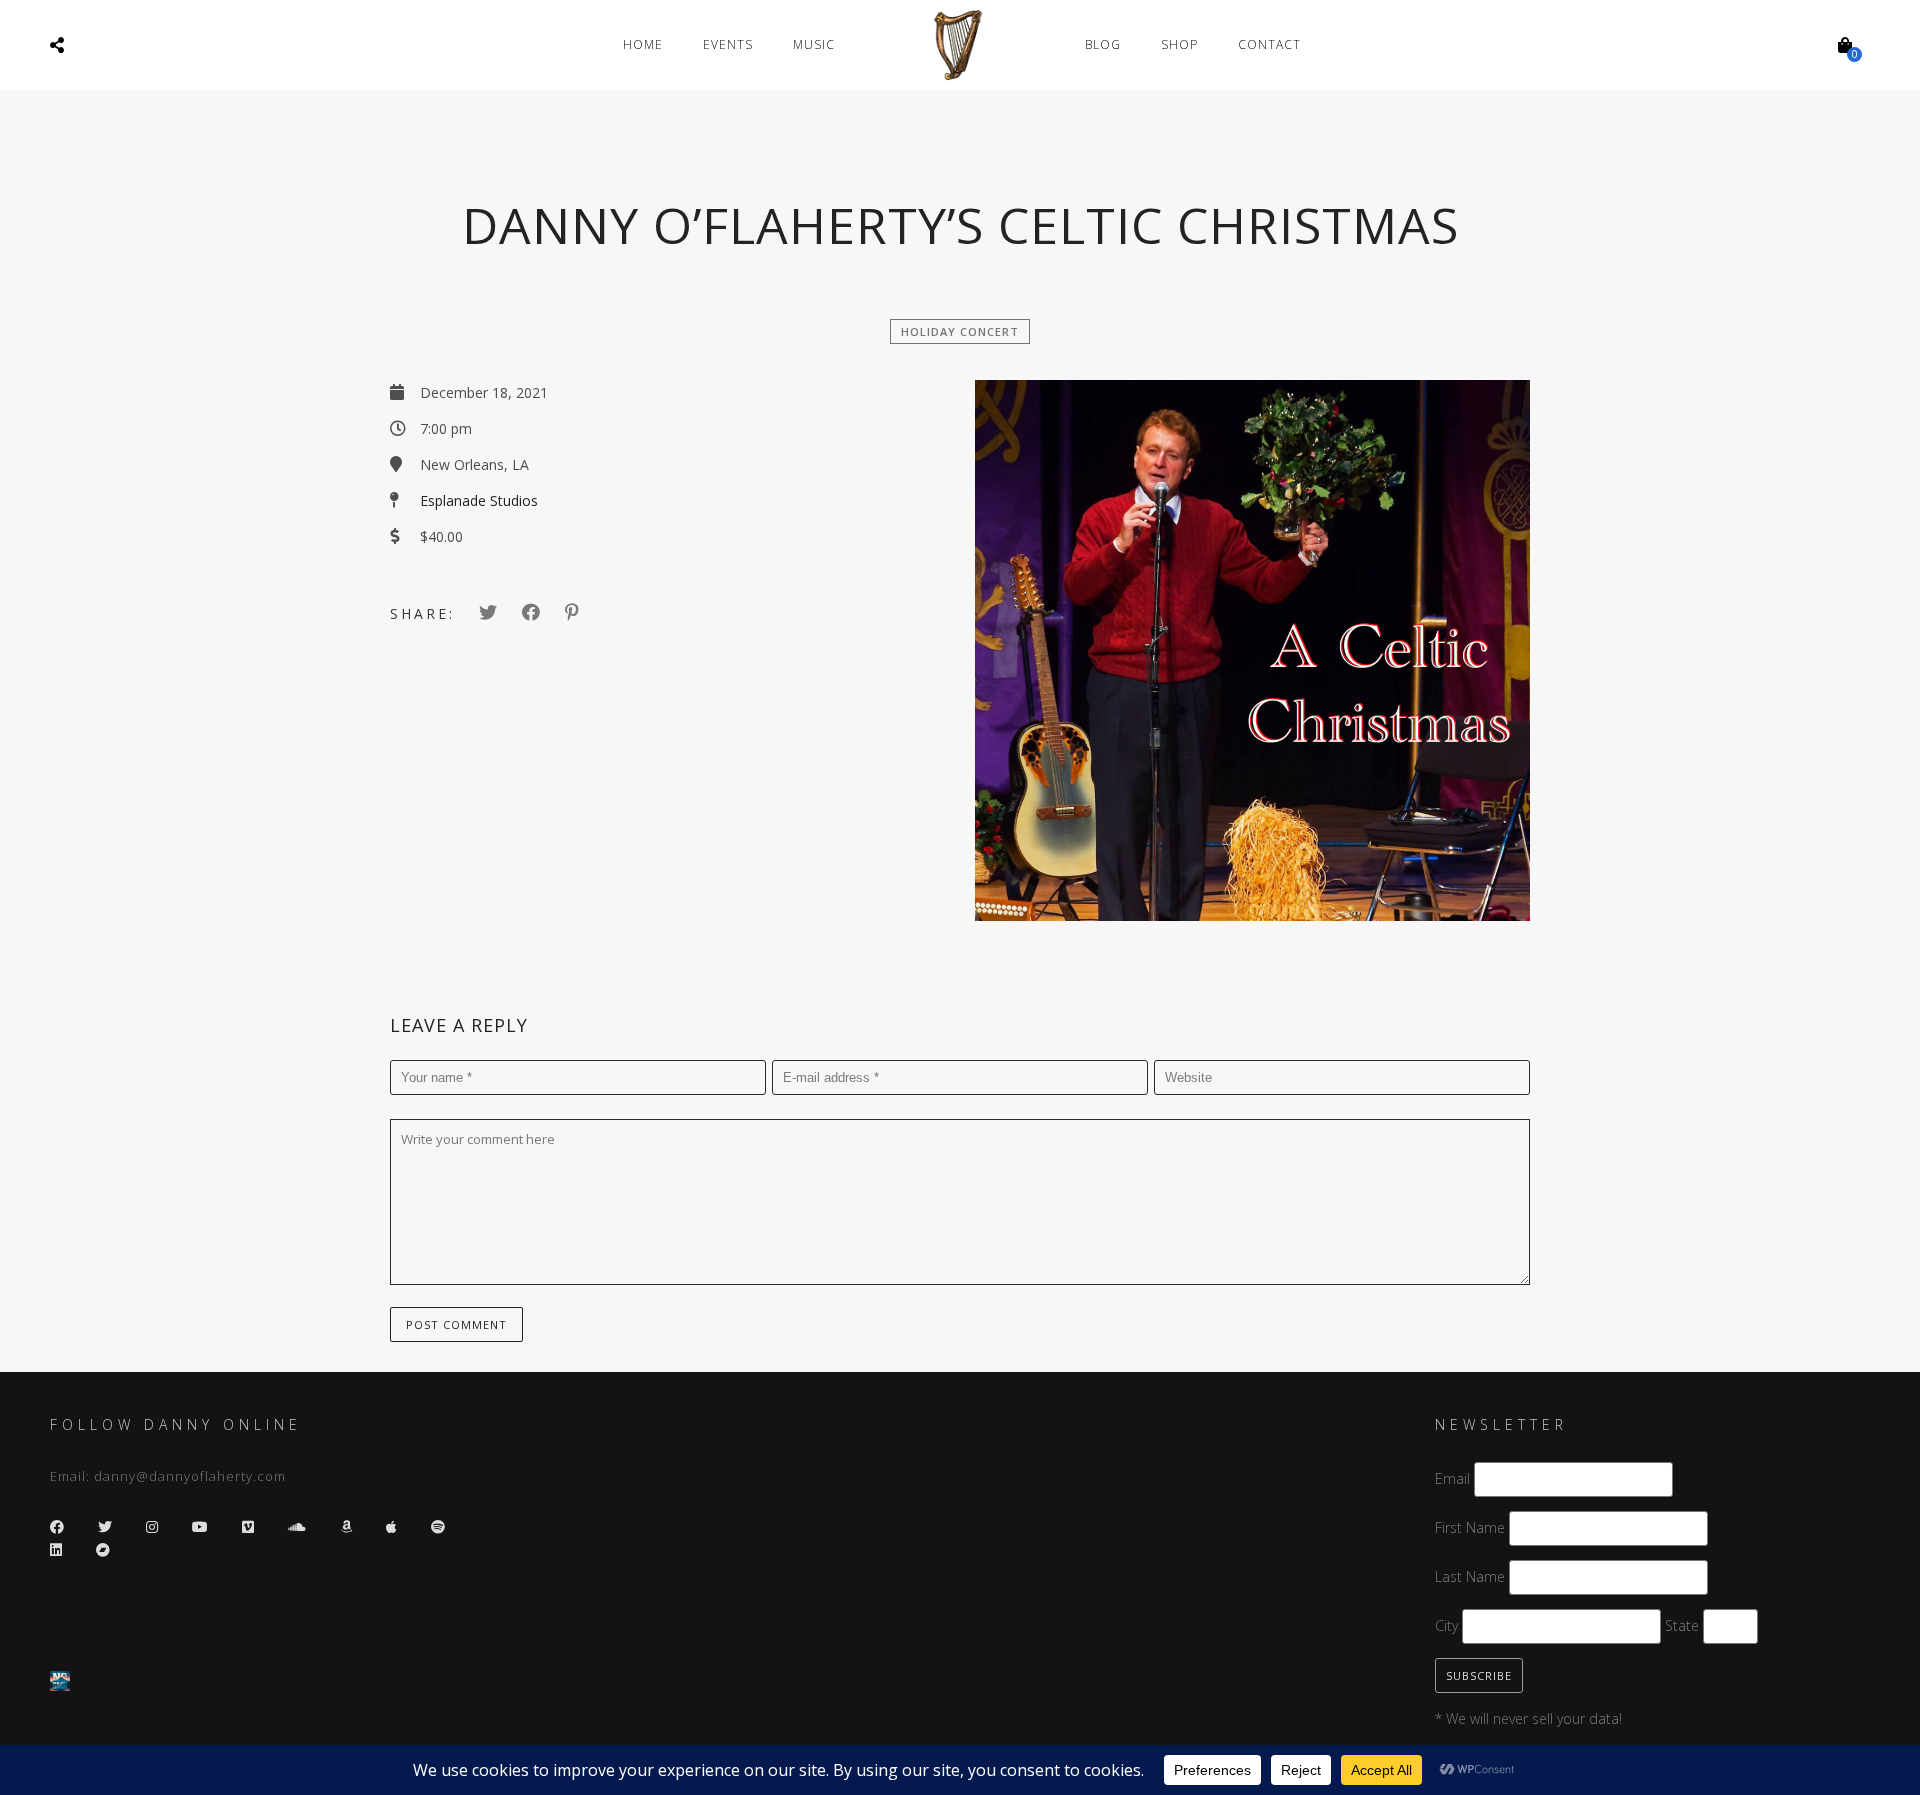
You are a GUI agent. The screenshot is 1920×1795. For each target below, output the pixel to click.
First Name (1470, 1527)
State (1682, 1625)
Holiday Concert (960, 331)
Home (643, 44)
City (1446, 1625)
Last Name (1470, 1576)
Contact (1269, 44)
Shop (1179, 44)
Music (814, 44)
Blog (1103, 44)
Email (1452, 1478)
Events (728, 44)
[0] (1845, 45)
